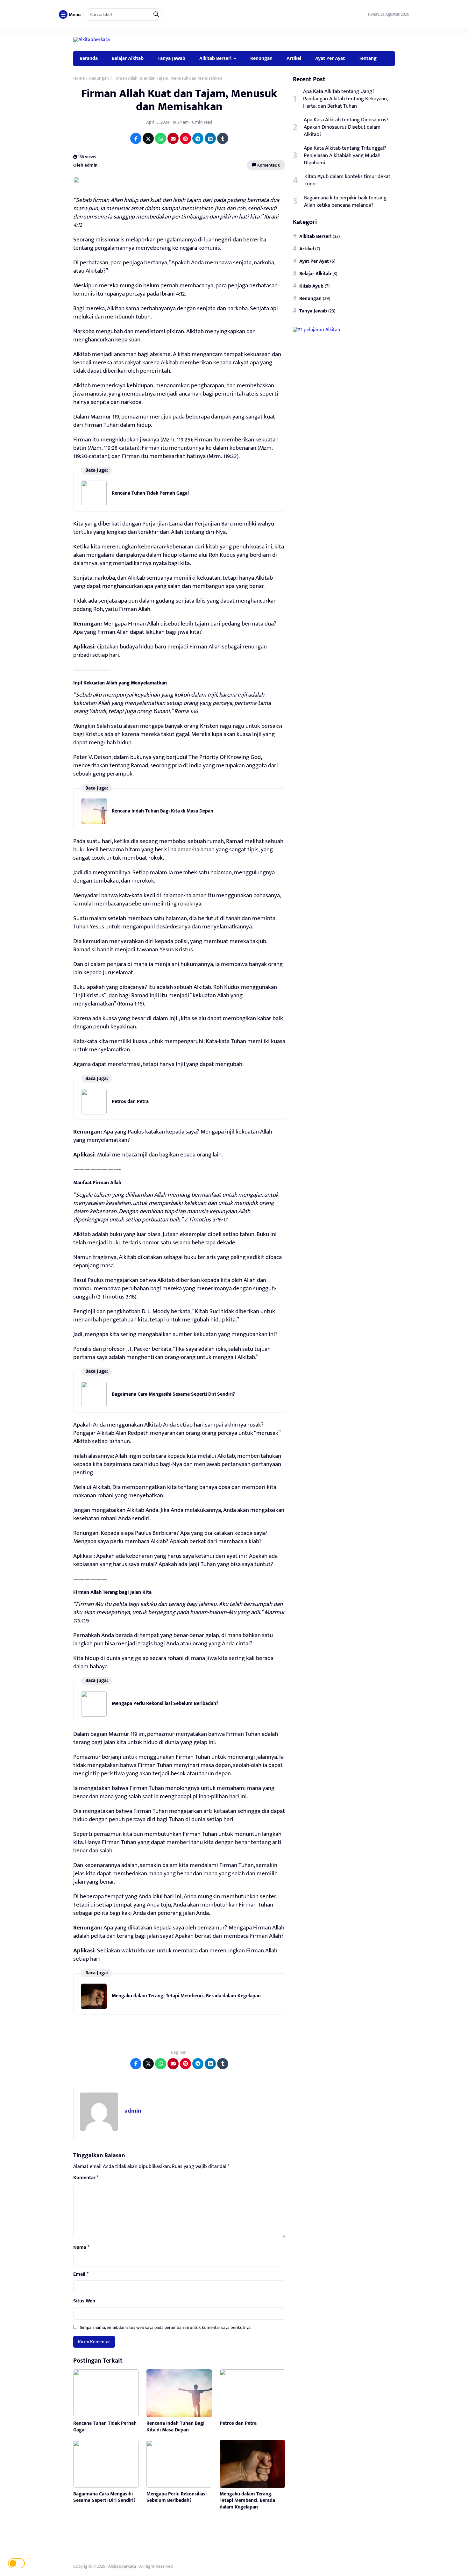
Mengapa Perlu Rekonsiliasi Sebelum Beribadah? (165, 1703)
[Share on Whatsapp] (161, 138)
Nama (81, 2248)
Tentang (368, 58)
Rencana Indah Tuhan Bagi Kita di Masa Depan (163, 811)
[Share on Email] (173, 138)
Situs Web (84, 2301)
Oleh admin (85, 165)
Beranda (89, 58)
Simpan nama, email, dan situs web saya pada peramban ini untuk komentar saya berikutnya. (166, 2327)
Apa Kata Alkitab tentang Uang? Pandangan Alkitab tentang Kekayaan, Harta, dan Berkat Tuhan (345, 99)
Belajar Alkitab (128, 58)
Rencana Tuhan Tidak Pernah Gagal (150, 493)
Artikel (294, 58)
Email (81, 2274)
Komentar (86, 2178)
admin (133, 2111)
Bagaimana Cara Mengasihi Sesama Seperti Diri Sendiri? (173, 1394)
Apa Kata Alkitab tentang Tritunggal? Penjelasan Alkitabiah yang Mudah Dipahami (345, 156)
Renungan (261, 58)
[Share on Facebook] (136, 138)
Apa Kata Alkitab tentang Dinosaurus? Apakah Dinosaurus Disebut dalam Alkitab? (346, 127)
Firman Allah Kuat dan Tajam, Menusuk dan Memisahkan (179, 100)
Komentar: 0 (268, 165)
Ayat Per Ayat (330, 58)
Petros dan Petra (130, 1102)
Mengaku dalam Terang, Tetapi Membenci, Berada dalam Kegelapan (186, 1996)
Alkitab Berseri (215, 58)
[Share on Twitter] (148, 138)
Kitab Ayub (311, 286)
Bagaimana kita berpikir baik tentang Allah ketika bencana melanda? (345, 202)
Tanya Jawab (171, 58)
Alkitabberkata (122, 2566)
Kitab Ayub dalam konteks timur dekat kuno (347, 180)
